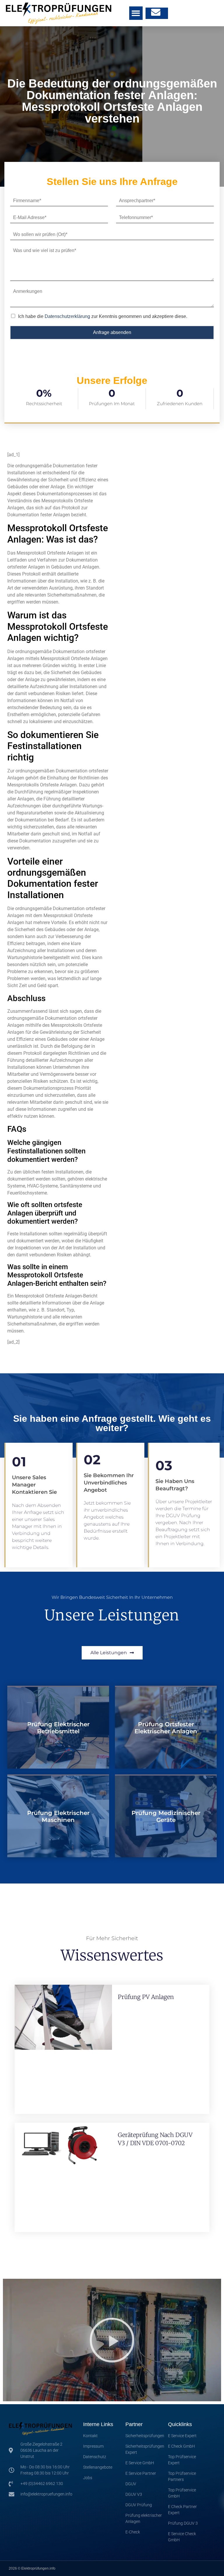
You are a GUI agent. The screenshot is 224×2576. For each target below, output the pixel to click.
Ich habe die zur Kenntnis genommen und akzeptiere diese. (103, 316)
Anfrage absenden (112, 332)
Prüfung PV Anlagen (146, 1997)
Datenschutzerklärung (67, 316)
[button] (136, 13)
